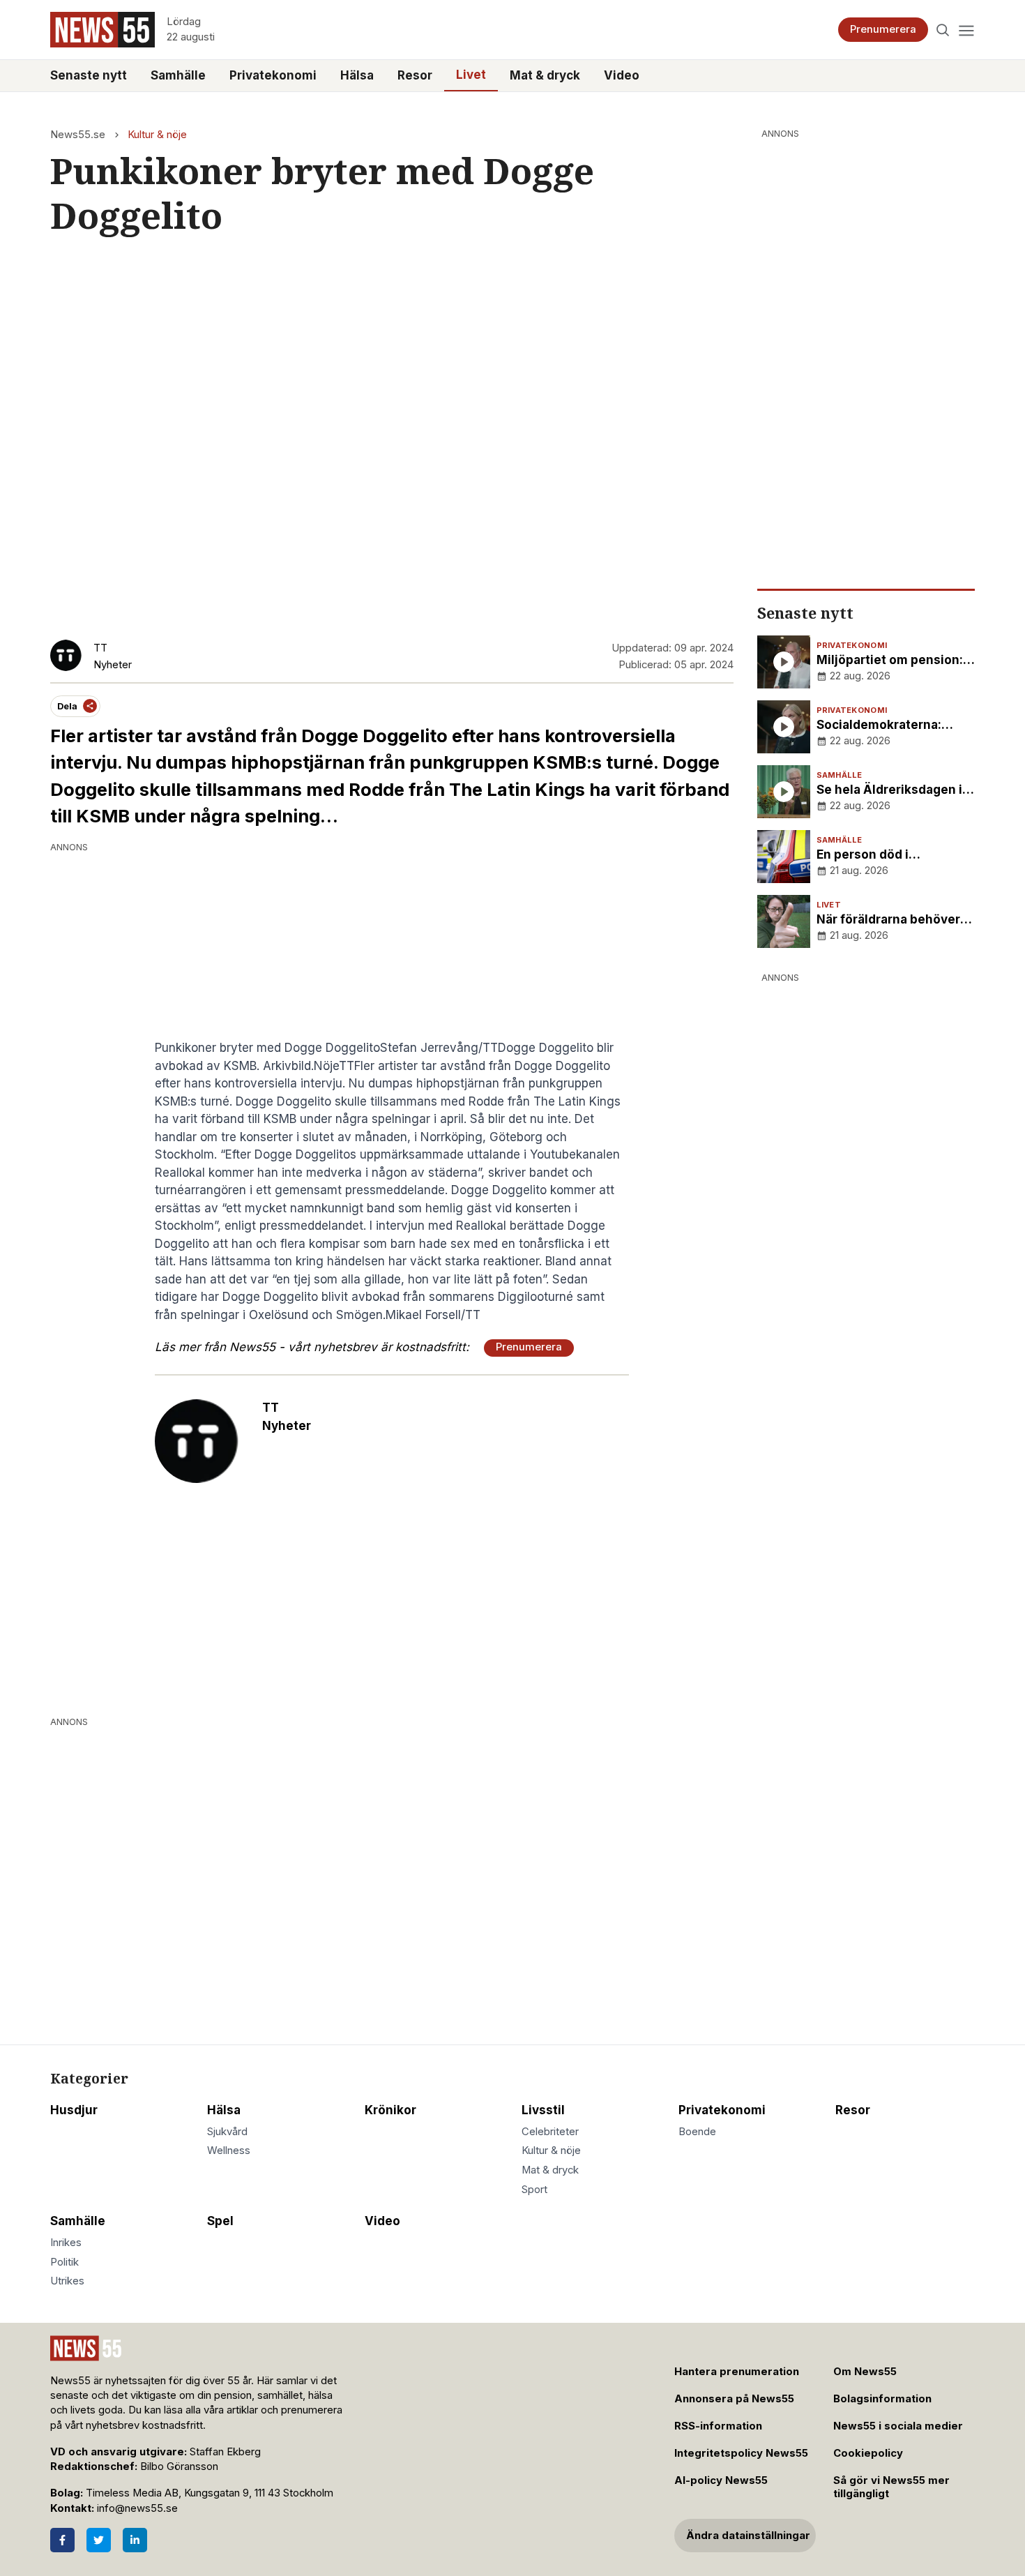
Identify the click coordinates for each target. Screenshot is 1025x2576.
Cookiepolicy (868, 2453)
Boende (697, 2132)
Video (622, 75)
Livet (471, 75)
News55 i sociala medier (898, 2426)
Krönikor (390, 2110)
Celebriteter (550, 2132)
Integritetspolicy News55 (741, 2453)
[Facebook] (62, 2540)
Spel (220, 2221)
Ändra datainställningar (748, 2536)
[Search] (943, 30)
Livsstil (543, 2110)
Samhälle (178, 75)
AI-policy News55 (721, 2480)
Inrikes (66, 2243)
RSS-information (718, 2426)
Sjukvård (227, 2132)
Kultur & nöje (157, 135)
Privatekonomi (273, 75)
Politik (64, 2262)
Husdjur (74, 2110)
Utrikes (67, 2281)
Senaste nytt (89, 75)
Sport (534, 2190)
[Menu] (966, 30)
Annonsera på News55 (734, 2399)
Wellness (229, 2151)
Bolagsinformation (882, 2399)
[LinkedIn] (135, 2540)
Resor (415, 75)
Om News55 (865, 2372)
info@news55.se (137, 2508)
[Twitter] (99, 2540)
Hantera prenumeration (737, 2372)
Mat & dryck (545, 75)
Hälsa (357, 75)
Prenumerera (883, 29)
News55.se (78, 135)
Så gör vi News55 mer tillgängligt (891, 2487)
